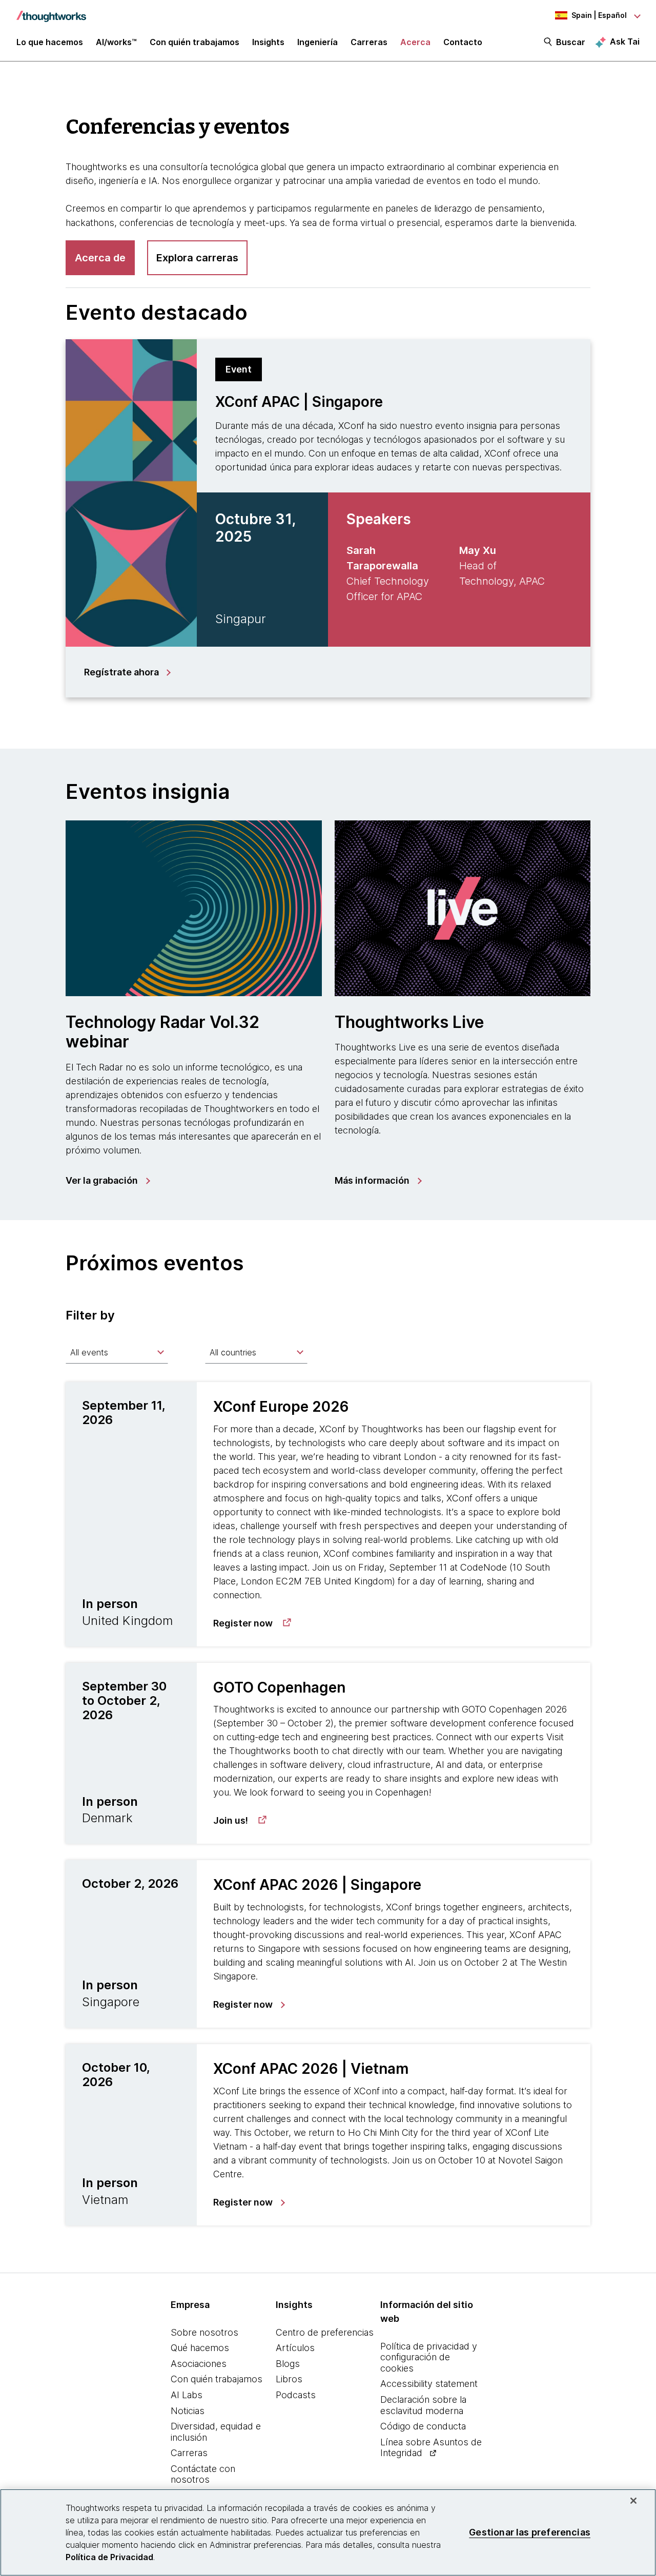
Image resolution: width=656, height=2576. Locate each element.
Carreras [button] (369, 42)
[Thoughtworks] (51, 11)
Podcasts (296, 2395)
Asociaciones (199, 2364)
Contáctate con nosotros (203, 2474)
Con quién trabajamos (217, 2379)
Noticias (188, 2411)
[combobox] (117, 1352)
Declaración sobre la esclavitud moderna (423, 2405)
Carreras (189, 2453)
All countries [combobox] (233, 1352)
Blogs (288, 2364)
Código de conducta (423, 2426)
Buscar (571, 42)
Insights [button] (268, 42)
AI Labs (187, 2395)
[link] (107, 1181)
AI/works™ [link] (116, 42)
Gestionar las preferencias (530, 2532)
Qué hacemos (200, 2348)
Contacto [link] (463, 42)
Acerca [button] (415, 42)
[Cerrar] (633, 2501)
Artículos (295, 2348)
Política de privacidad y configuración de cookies (429, 2357)
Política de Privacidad (109, 2557)
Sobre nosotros (204, 2332)
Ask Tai (625, 42)
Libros (289, 2379)
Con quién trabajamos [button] (194, 42)
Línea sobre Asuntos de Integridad (431, 2448)
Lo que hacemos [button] (50, 42)
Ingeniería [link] (317, 42)
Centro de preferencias (325, 2332)
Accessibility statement (429, 2384)
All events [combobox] (89, 1352)
